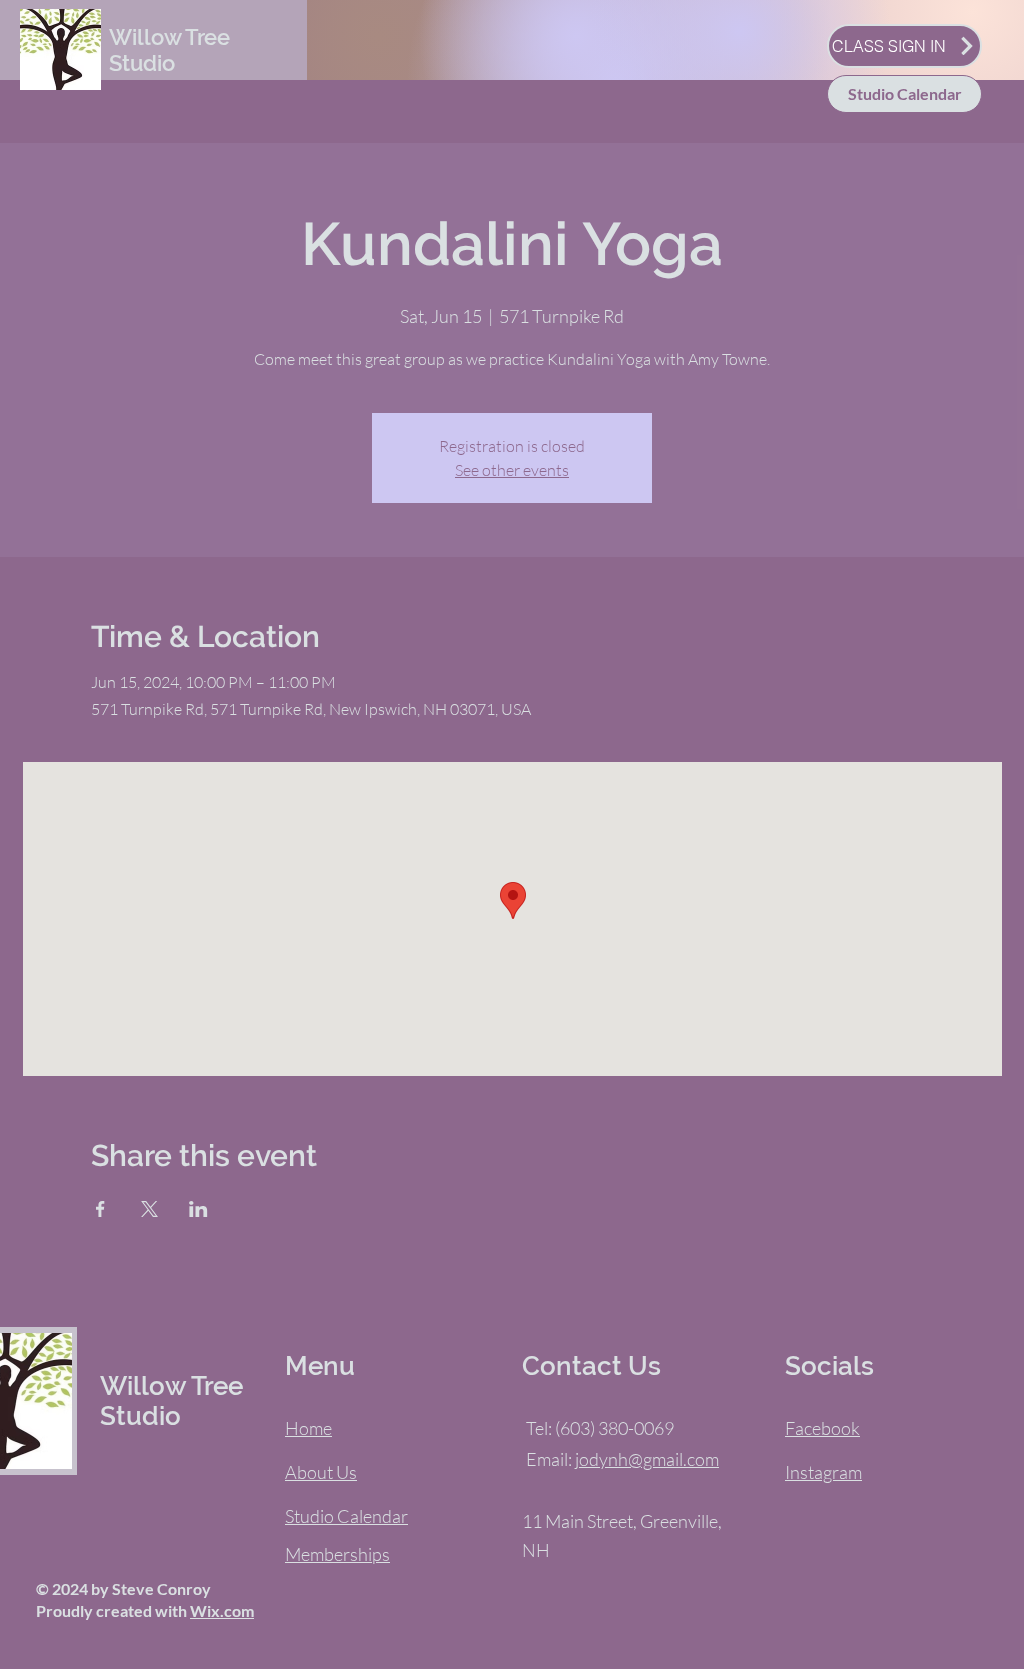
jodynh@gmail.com (647, 1459)
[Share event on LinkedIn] (198, 1209)
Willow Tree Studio (169, 50)
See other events (512, 470)
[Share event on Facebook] (100, 1209)
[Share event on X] (149, 1209)
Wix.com (222, 1610)
